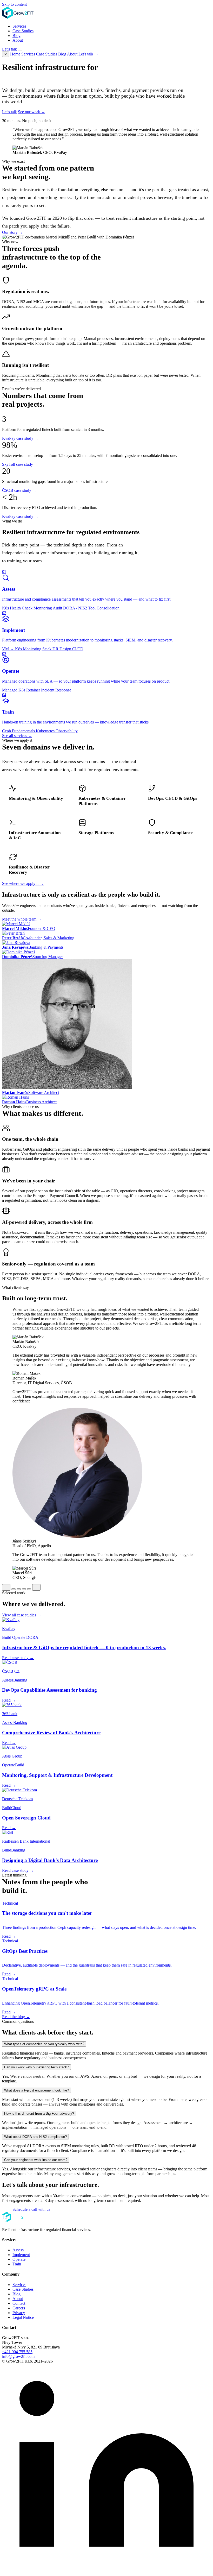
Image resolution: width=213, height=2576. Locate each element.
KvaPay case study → (20, 438)
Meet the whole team (22, 919)
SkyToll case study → (20, 464)
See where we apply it (23, 883)
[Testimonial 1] (14, 1589)
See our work (32, 112)
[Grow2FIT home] (20, 17)
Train (17, 2264)
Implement (21, 2255)
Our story (12, 232)
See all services (17, 736)
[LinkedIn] (106, 2571)
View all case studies (22, 1615)
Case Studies (23, 31)
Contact (19, 2303)
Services (19, 26)
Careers (19, 2308)
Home (15, 54)
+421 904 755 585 (17, 2352)
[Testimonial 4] (29, 1589)
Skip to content (14, 4)
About (18, 40)
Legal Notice (23, 2317)
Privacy (19, 2313)
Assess (18, 2250)
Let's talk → (88, 54)
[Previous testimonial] (6, 1587)
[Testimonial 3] (24, 1589)
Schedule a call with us (31, 2209)
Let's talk (9, 49)
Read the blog (16, 2017)
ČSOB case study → (19, 490)
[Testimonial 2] (19, 1589)
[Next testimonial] (36, 1587)
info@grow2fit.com (18, 2356)
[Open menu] (20, 51)
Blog (16, 36)
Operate (19, 2259)
